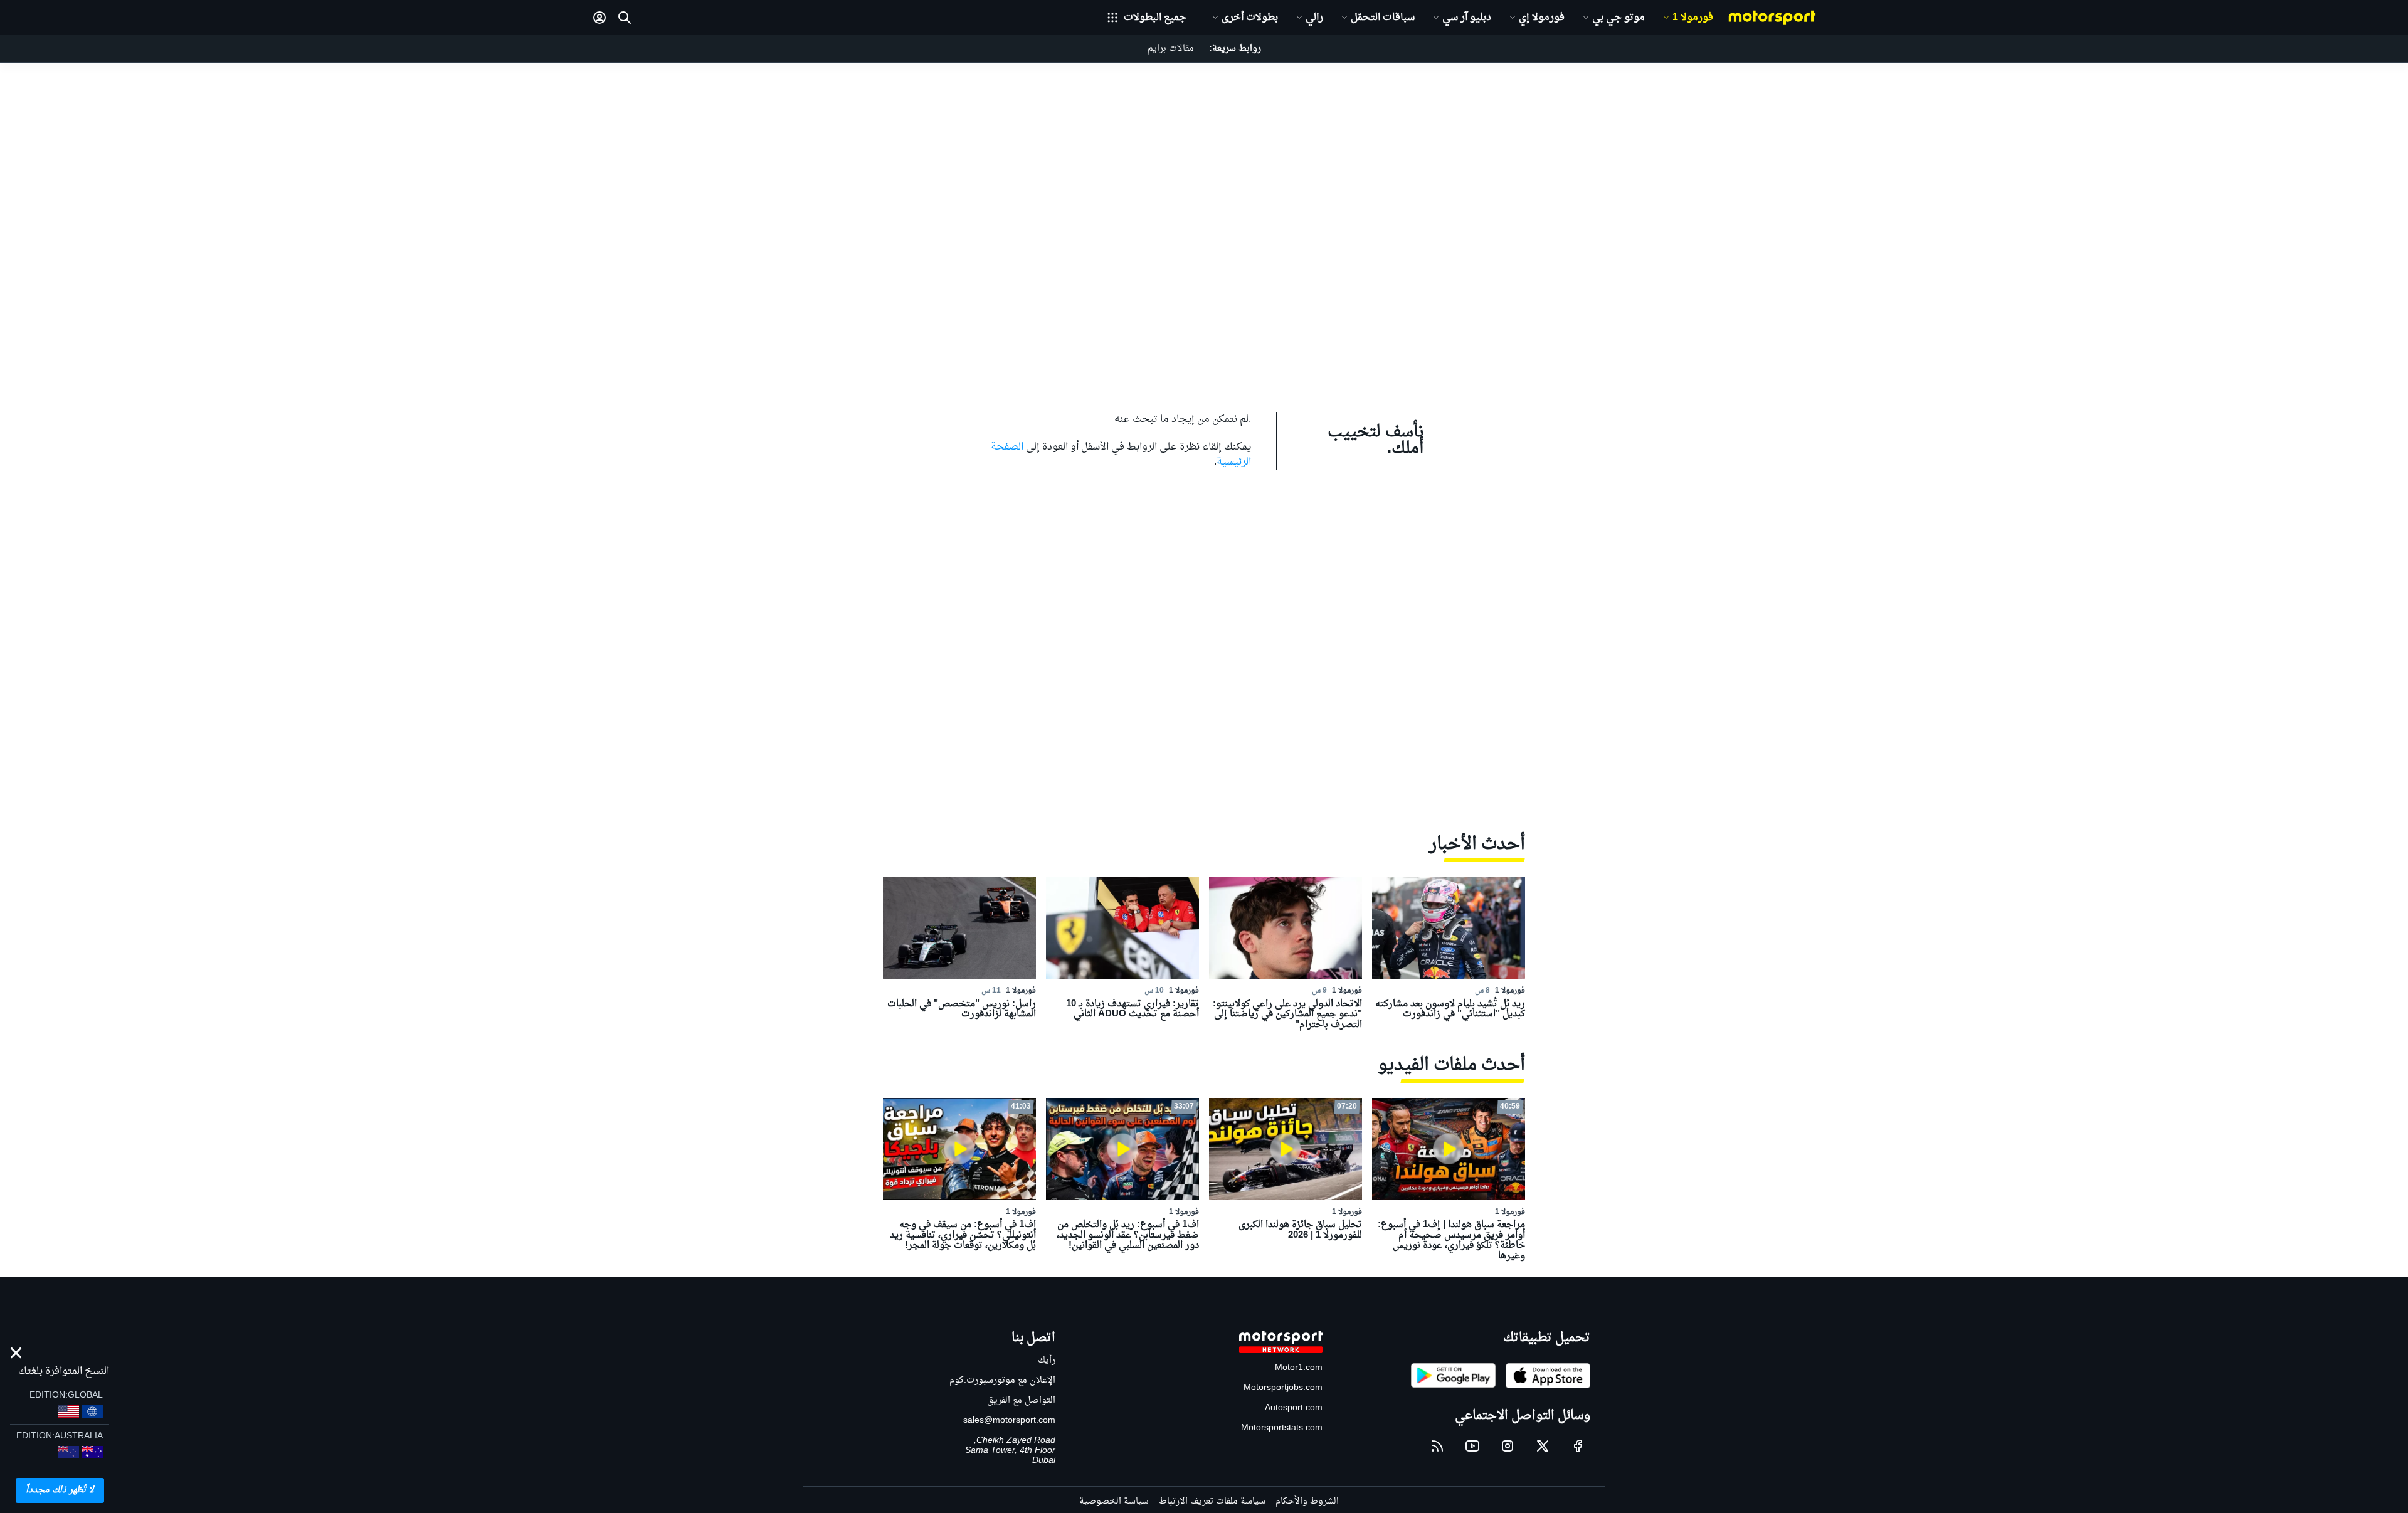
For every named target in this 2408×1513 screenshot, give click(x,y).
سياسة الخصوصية (1114, 1501)
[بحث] (625, 18)
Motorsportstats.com (1282, 1428)
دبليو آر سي (1467, 18)
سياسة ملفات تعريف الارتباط (1212, 1501)
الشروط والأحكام (1307, 1501)
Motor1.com (1299, 1368)
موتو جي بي (1619, 18)
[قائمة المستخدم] (599, 18)
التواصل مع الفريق (1021, 1400)
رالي (1314, 18)
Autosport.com (1294, 1408)
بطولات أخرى (1250, 18)
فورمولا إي (1542, 18)
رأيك (1047, 1360)
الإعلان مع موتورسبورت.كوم (1002, 1380)
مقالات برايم (1171, 49)
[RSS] (1437, 1446)
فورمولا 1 (1693, 18)
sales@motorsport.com (1009, 1421)
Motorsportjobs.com (1283, 1388)
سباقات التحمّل (1383, 18)
